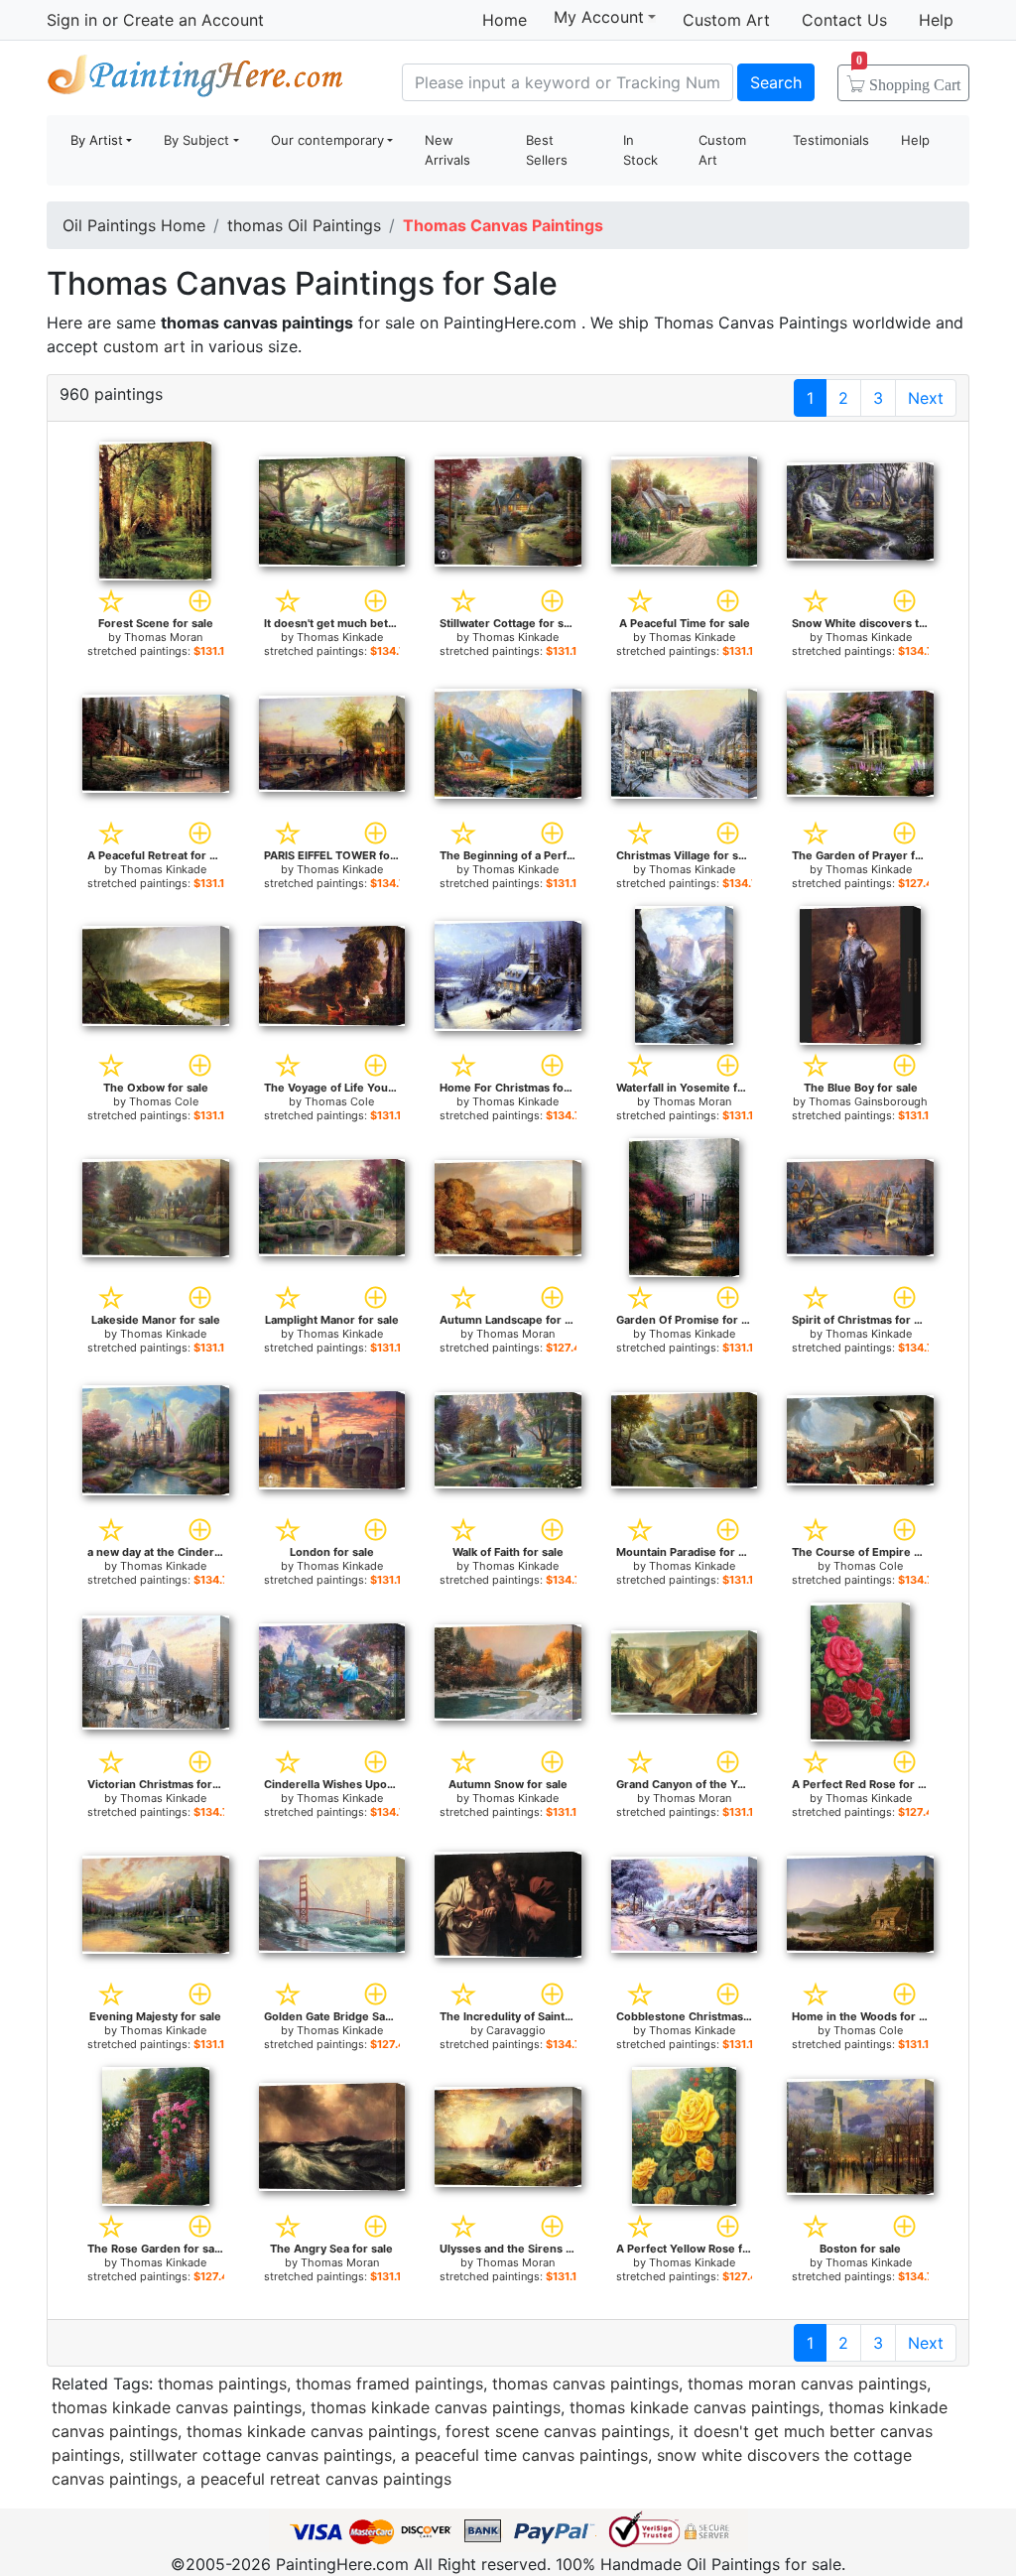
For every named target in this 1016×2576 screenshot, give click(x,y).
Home (505, 20)
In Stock (640, 150)
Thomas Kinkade (340, 637)
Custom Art (726, 20)
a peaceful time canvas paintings (524, 2455)
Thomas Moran (163, 637)
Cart (908, 78)
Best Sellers (547, 150)
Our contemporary (327, 140)
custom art (144, 346)
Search (776, 82)
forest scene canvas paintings (558, 2431)
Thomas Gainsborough (868, 1101)
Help (936, 20)
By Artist (97, 140)
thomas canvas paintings (585, 2383)
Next (926, 398)
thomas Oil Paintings (304, 225)
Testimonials (831, 140)
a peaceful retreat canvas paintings (319, 2479)
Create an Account (193, 20)
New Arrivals (447, 150)
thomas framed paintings (389, 2383)
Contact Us (844, 20)
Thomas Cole (164, 1101)
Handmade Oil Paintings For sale (195, 80)
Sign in (72, 20)
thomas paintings (222, 2383)
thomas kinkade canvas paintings (177, 2407)
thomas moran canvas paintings (807, 2383)
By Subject (196, 140)
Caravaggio (516, 2030)
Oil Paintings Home (134, 225)
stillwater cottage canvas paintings (260, 2455)
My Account (599, 17)
